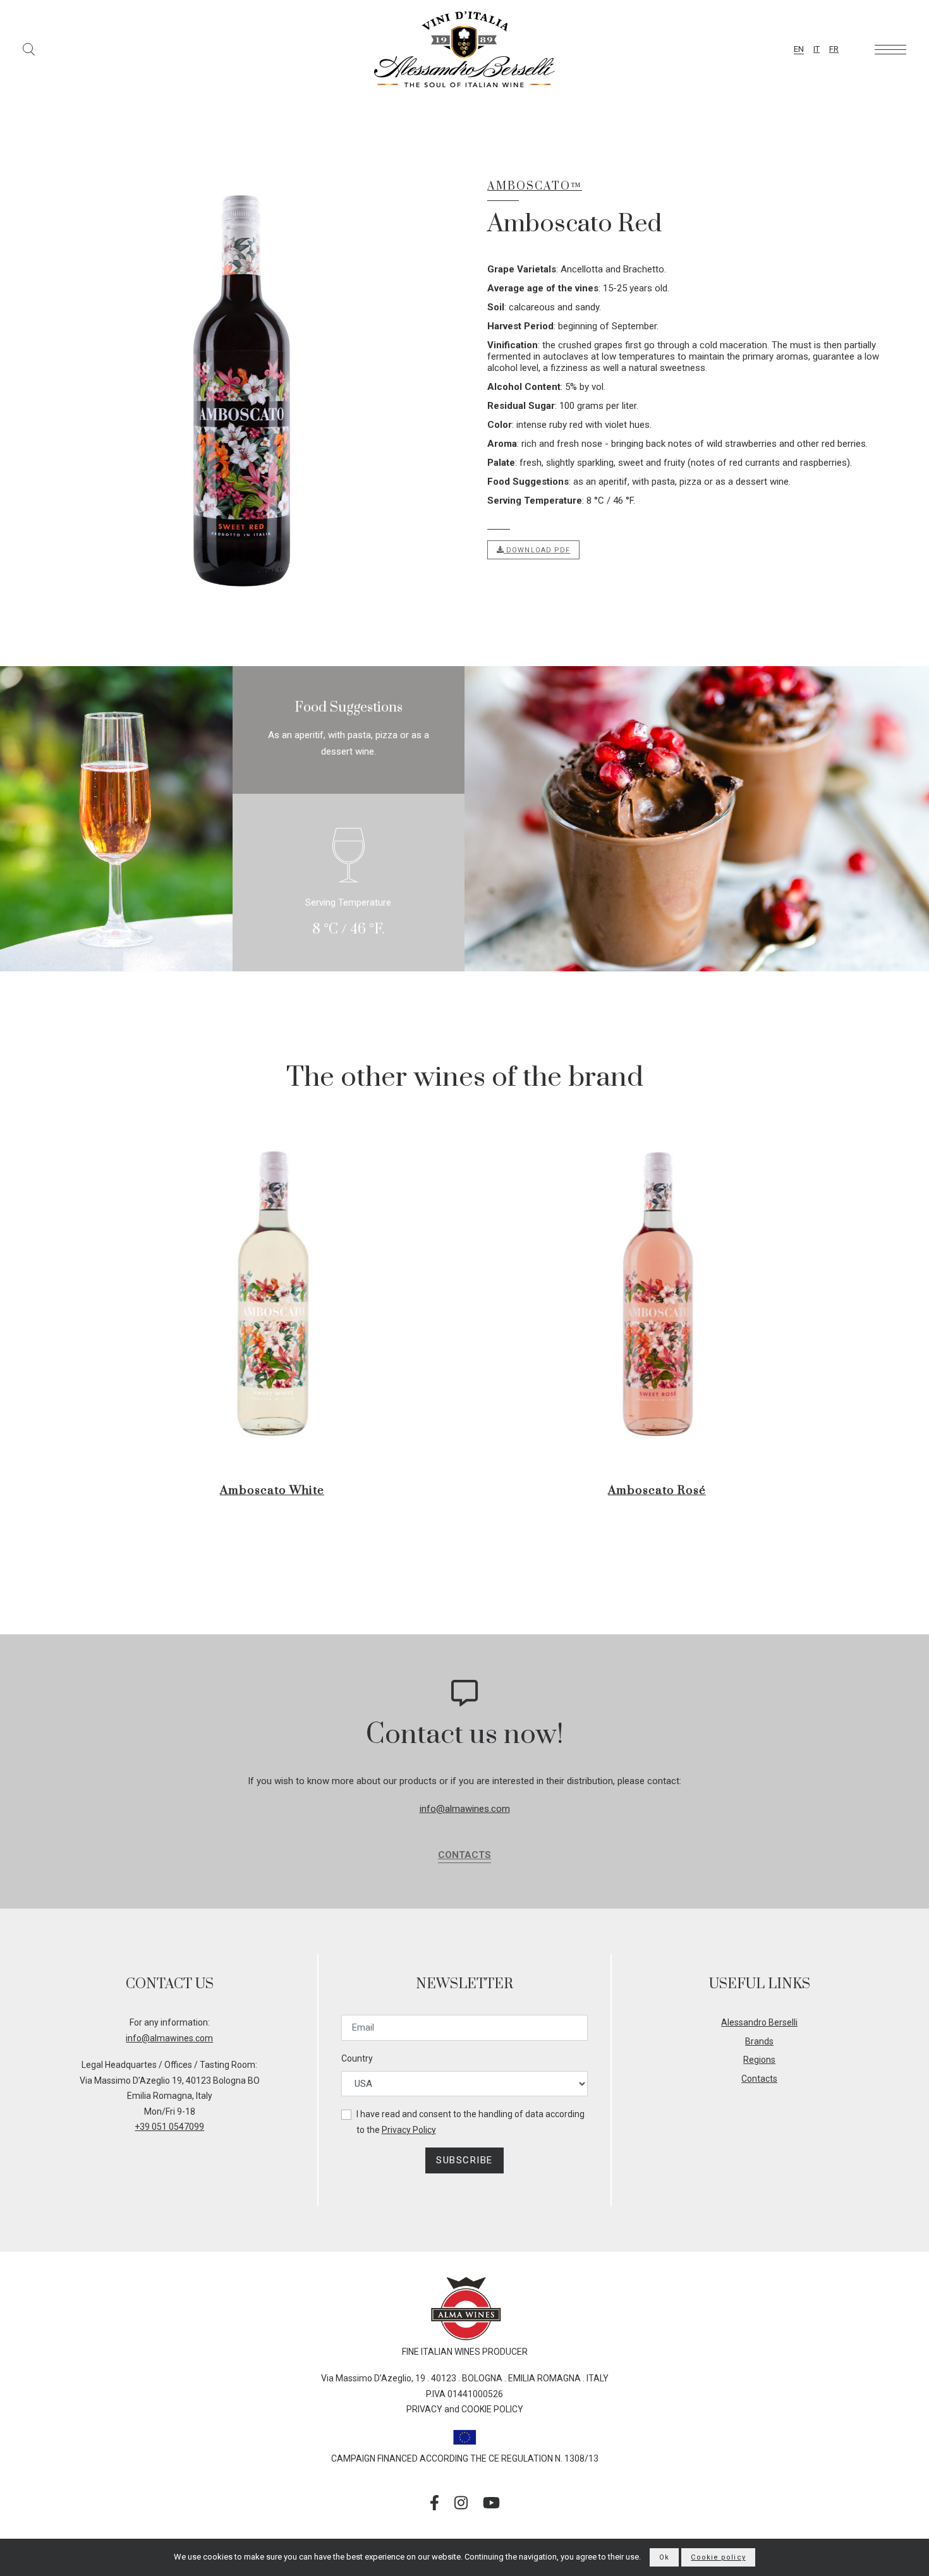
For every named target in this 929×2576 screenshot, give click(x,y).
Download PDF (537, 550)
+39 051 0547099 (169, 2127)
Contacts (464, 1855)
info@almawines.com (465, 1809)
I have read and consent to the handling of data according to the (471, 2122)
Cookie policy (718, 2557)
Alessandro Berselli (759, 2022)
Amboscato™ (535, 186)
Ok (664, 2557)
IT (817, 49)
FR (834, 49)
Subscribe (464, 2160)
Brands (759, 2041)
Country (357, 2058)
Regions (759, 2060)
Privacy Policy (409, 2130)
